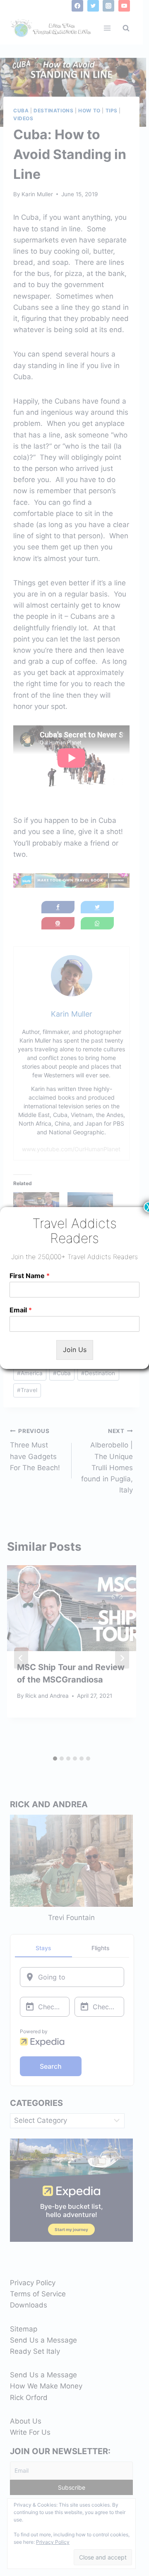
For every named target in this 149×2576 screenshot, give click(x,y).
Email (21, 1310)
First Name (30, 1276)
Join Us (75, 1350)
